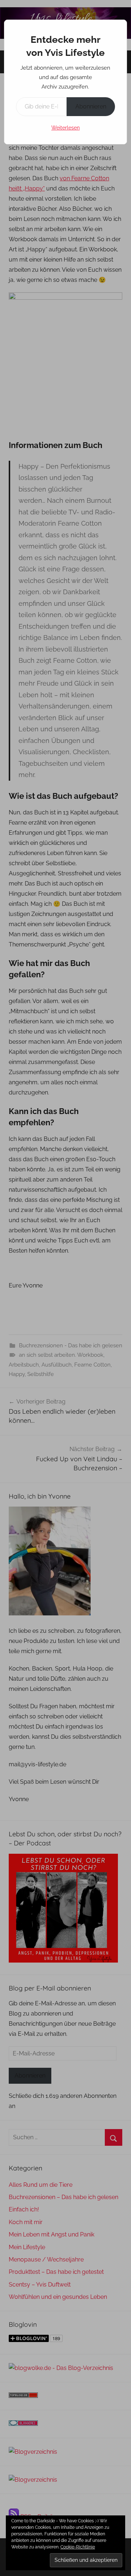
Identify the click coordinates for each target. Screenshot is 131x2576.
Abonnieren (91, 106)
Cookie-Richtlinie (78, 2547)
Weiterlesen (65, 128)
